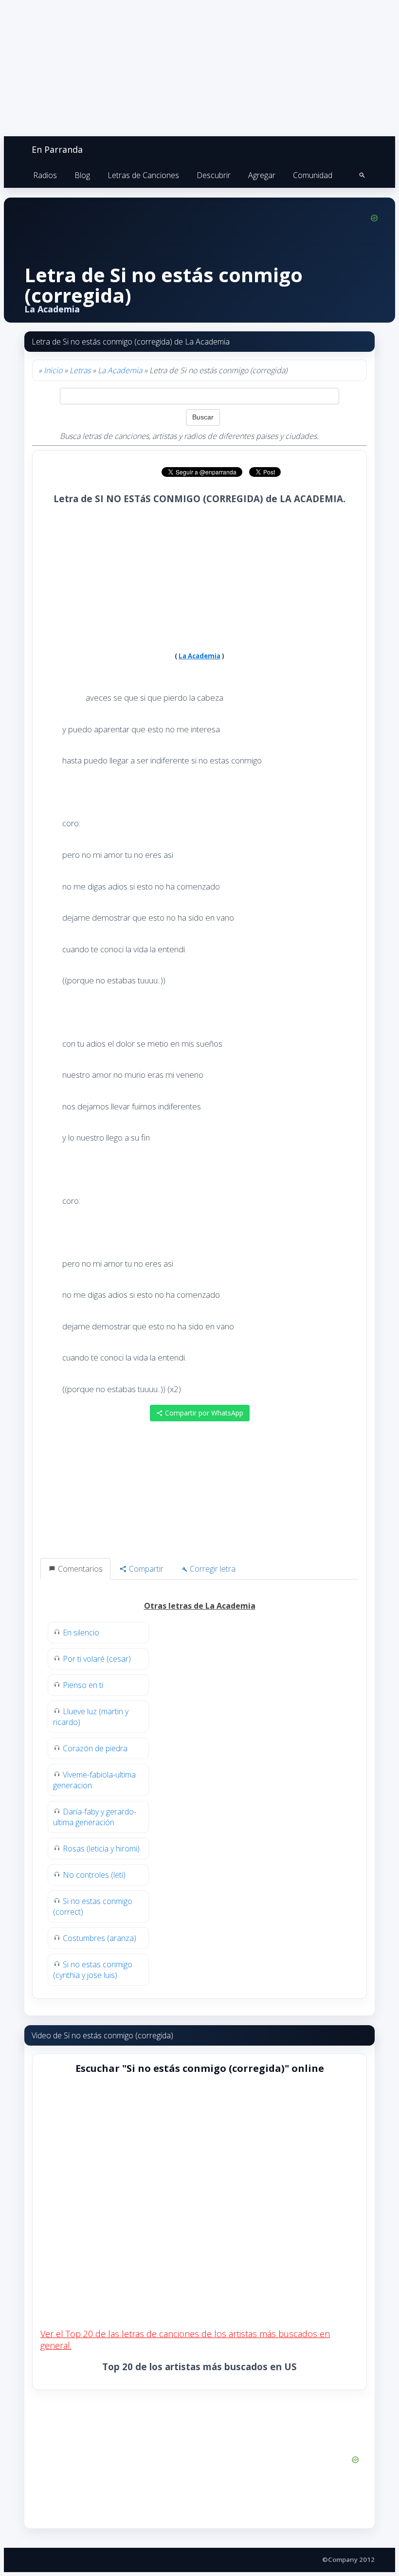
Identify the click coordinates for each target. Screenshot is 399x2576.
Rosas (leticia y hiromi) (101, 1849)
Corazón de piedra (95, 1748)
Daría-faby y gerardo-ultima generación (95, 1817)
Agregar (262, 175)
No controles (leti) (94, 1875)
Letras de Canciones (143, 175)
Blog (82, 175)
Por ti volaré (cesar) (97, 1659)
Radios (45, 175)
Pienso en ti (83, 1685)
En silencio (81, 1633)
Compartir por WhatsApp (203, 1413)
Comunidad (313, 175)
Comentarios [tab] (79, 1569)
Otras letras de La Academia (200, 1606)
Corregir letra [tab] (212, 1569)
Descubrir (214, 175)
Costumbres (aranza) (100, 1938)
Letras (80, 370)
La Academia (120, 370)
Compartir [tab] (145, 1569)
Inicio (53, 370)
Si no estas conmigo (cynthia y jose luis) (93, 1970)
